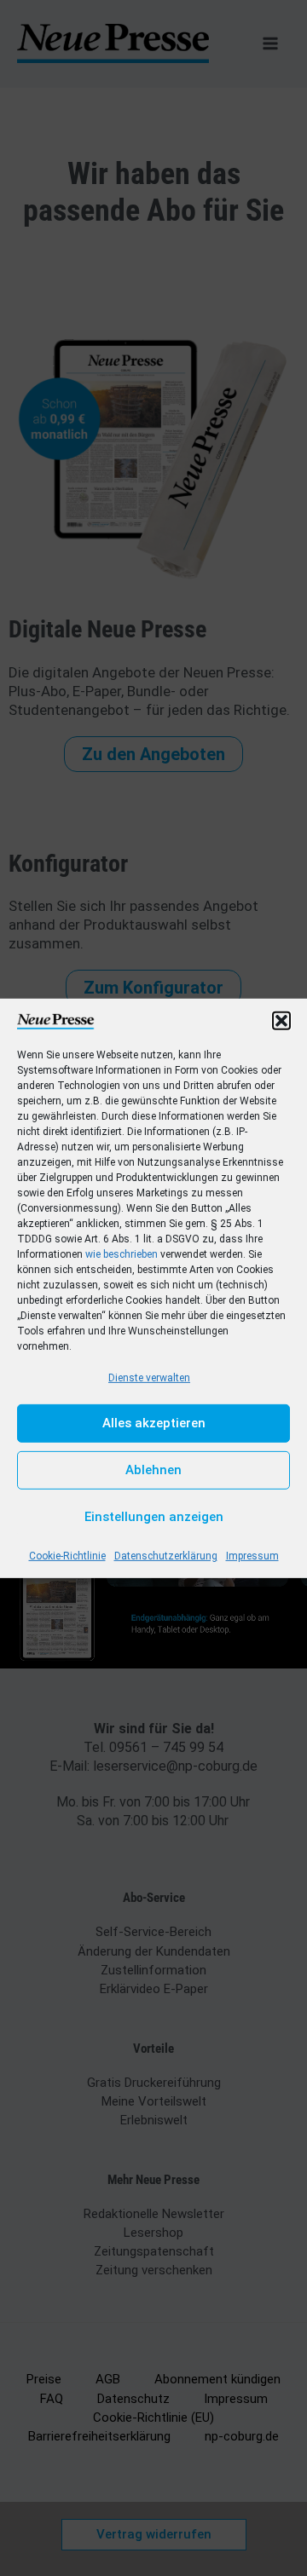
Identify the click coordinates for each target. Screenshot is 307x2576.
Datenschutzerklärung (166, 1556)
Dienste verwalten (149, 1377)
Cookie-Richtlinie (67, 1556)
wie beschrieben (122, 1253)
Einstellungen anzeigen (154, 1517)
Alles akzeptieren (154, 1423)
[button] (281, 1020)
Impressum (252, 1556)
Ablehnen (153, 1470)
